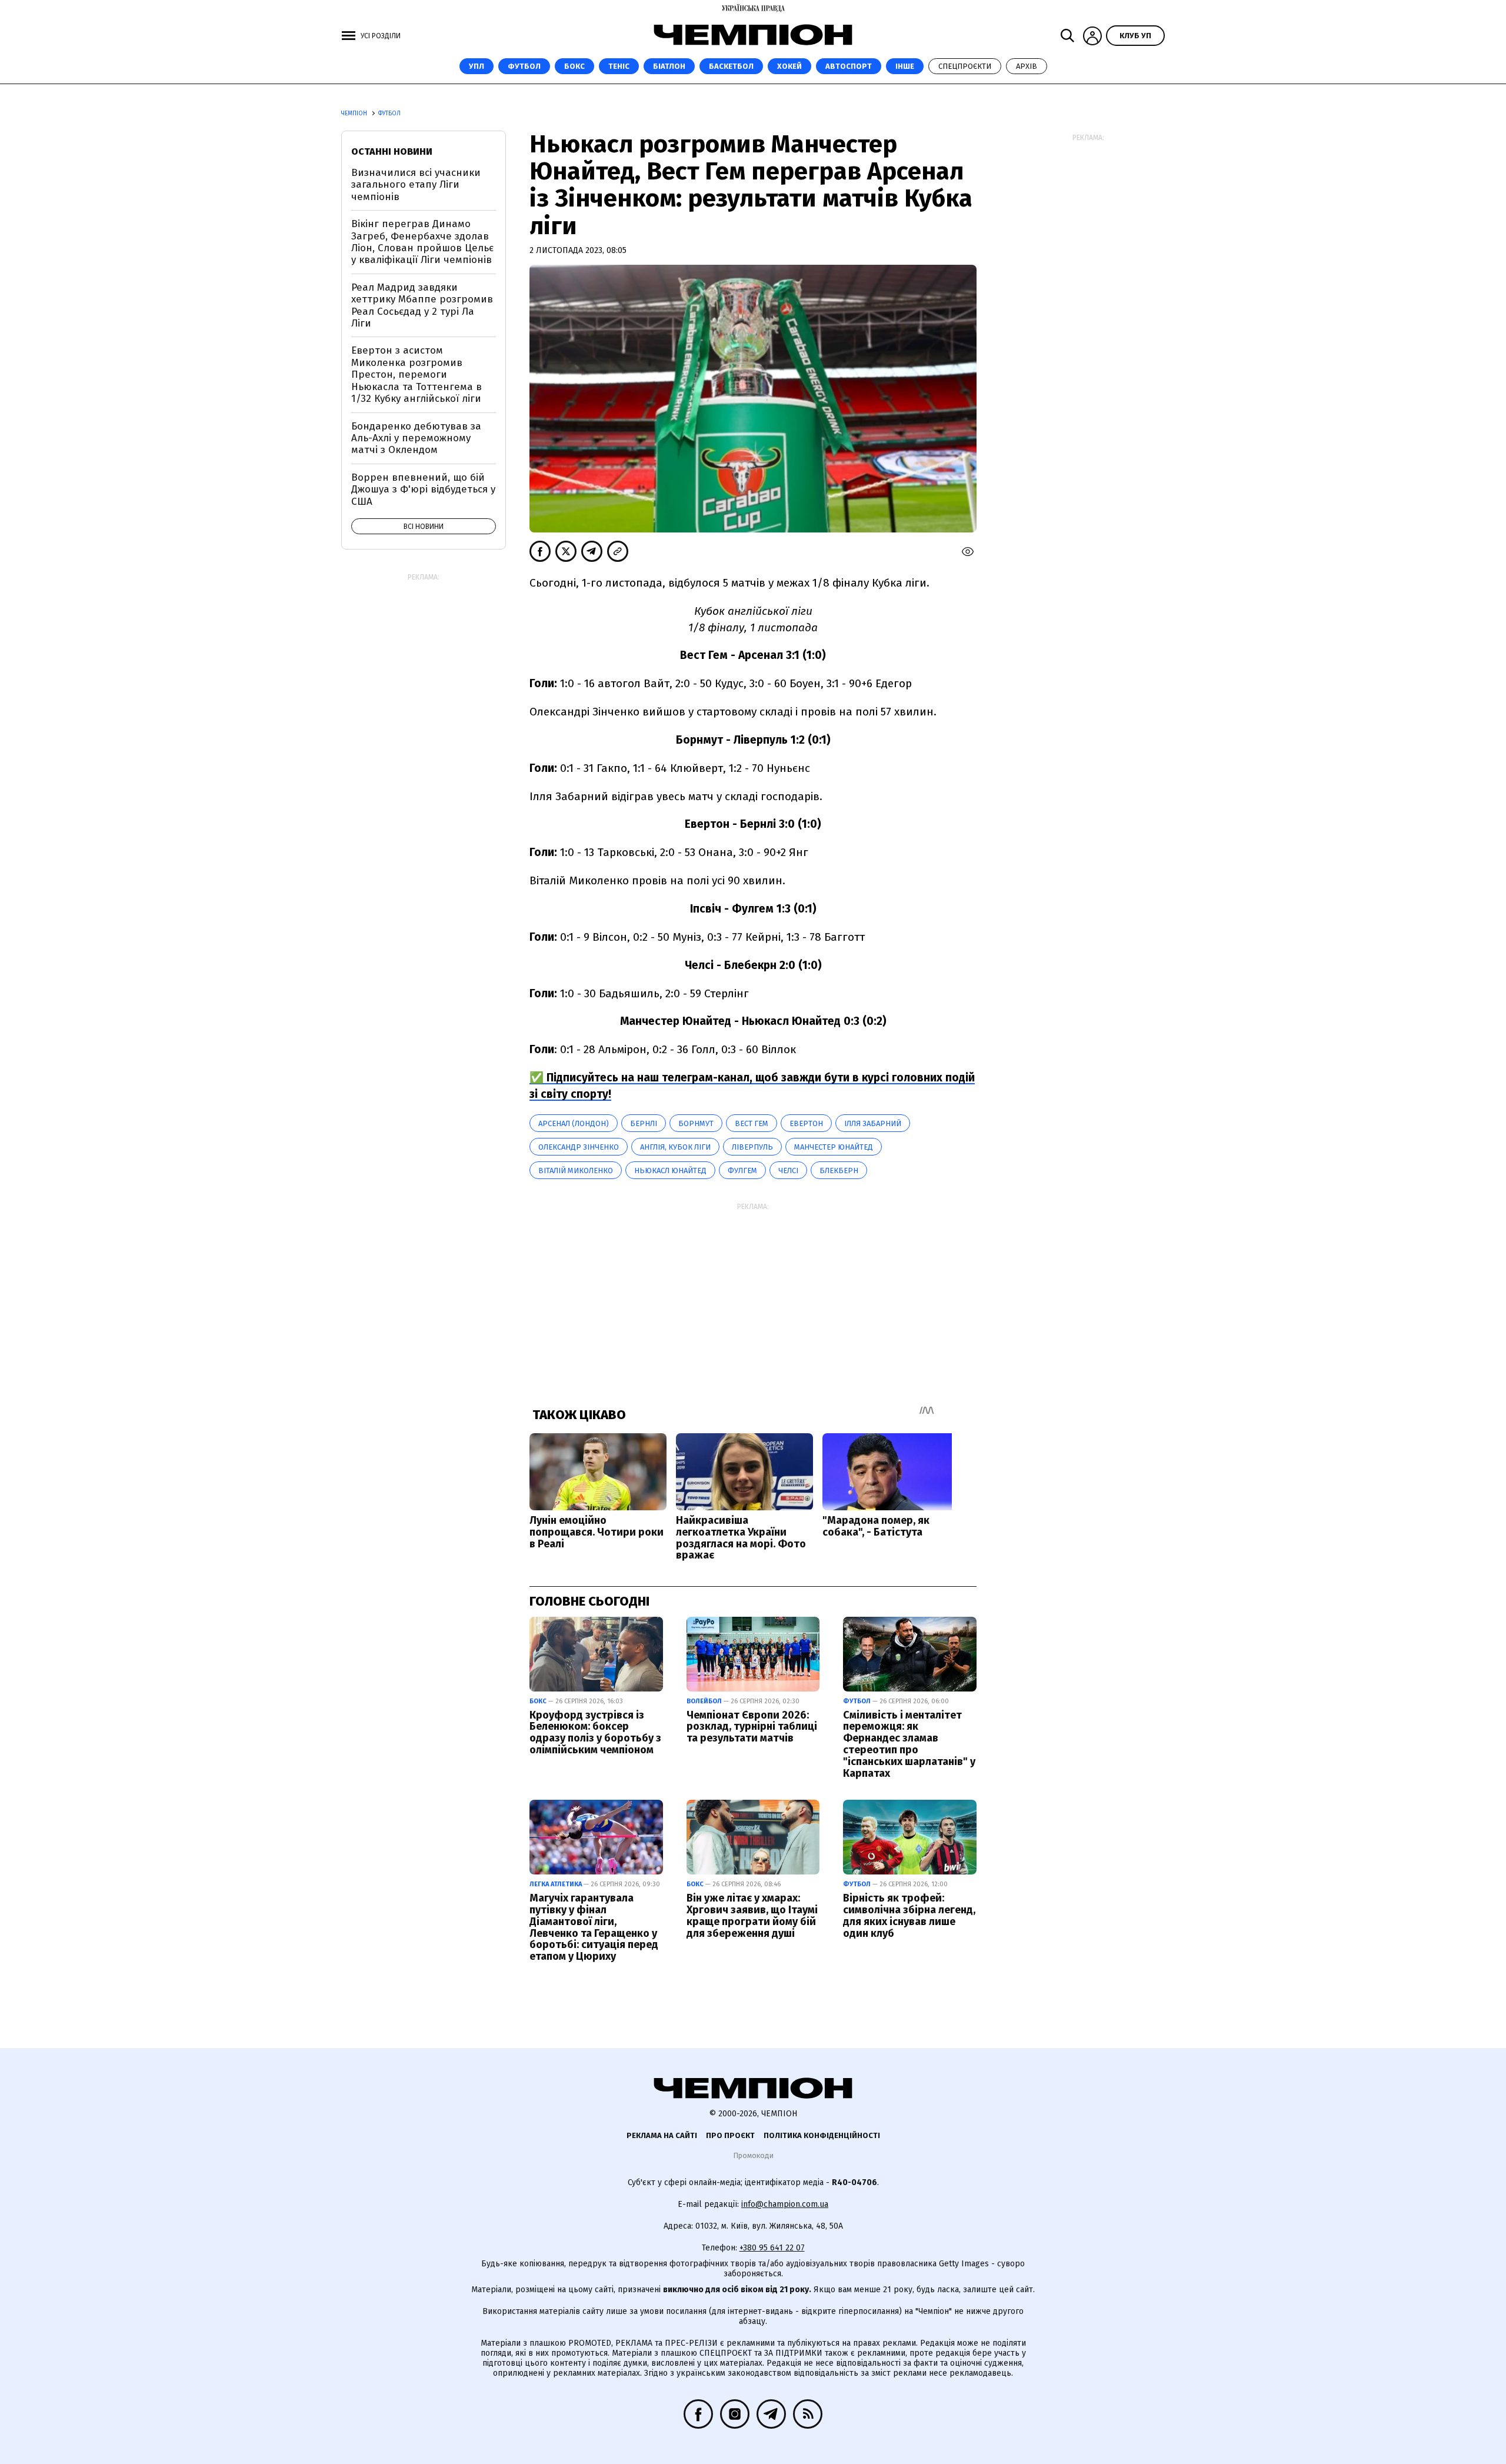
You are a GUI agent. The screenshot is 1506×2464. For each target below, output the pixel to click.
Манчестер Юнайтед (834, 1147)
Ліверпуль (752, 1147)
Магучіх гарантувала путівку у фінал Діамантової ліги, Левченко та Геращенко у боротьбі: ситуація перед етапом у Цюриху (594, 1927)
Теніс (619, 66)
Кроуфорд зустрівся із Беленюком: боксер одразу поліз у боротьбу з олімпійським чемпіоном (595, 1732)
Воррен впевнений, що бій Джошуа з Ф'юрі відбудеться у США (423, 490)
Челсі (788, 1171)
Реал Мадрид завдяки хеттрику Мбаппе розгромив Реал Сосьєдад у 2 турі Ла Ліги (422, 305)
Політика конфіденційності (822, 2135)
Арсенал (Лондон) (574, 1123)
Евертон (806, 1123)
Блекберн (839, 1171)
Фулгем (742, 1171)
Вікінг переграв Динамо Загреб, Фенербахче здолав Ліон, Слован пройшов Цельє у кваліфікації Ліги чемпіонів (422, 242)
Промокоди (753, 2155)
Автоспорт (849, 66)
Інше (905, 66)
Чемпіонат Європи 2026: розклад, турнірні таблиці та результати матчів (752, 1727)
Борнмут (696, 1123)
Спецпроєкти (965, 66)
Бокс (574, 66)
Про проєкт (730, 2135)
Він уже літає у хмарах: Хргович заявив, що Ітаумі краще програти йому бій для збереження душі (752, 1915)
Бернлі (644, 1123)
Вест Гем (752, 1123)
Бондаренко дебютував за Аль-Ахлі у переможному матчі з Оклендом (416, 438)
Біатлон (669, 66)
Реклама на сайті (662, 2135)
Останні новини (392, 151)
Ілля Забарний (873, 1123)
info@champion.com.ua (785, 2204)
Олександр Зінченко (579, 1147)
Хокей (789, 66)
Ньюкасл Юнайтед (670, 1171)
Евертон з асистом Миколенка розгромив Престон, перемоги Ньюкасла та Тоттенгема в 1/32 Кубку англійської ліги (417, 374)
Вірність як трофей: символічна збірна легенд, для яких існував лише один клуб (909, 1915)
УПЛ (477, 66)
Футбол (524, 66)
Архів (1027, 66)
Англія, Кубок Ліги (675, 1147)
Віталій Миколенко (576, 1171)
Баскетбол (731, 66)
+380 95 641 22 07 (772, 2248)
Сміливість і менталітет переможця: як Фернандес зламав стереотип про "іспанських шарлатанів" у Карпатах (909, 1744)
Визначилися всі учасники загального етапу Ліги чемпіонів (416, 185)
